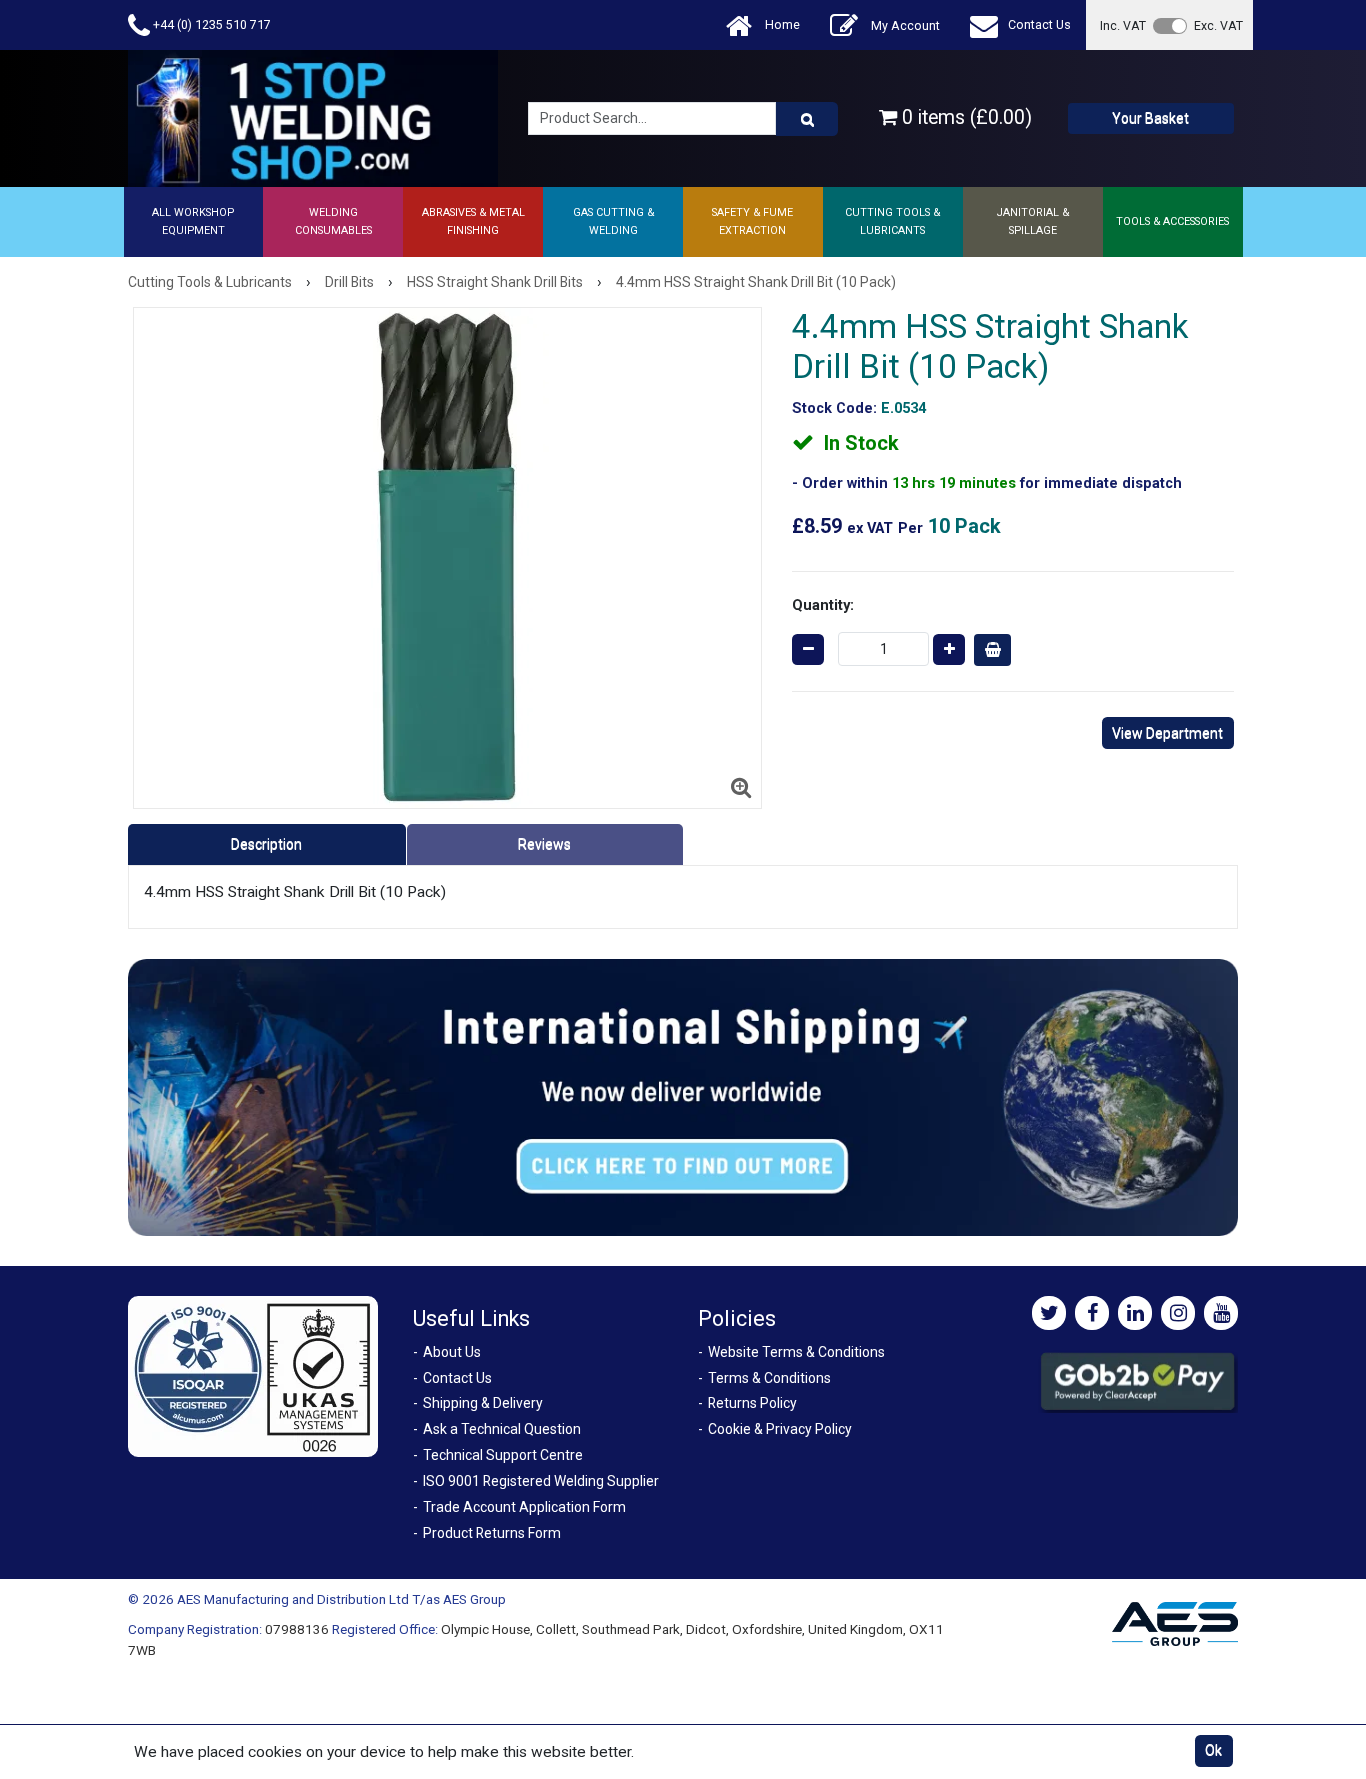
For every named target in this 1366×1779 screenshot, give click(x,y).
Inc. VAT (1123, 25)
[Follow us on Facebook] (1092, 1313)
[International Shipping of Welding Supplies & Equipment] (683, 1096)
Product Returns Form (492, 1533)
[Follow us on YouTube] (1221, 1313)
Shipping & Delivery (483, 1403)
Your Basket (1150, 118)
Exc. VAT (1218, 25)
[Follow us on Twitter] (1049, 1313)
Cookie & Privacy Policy (780, 1429)
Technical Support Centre (503, 1455)
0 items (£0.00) (964, 117)
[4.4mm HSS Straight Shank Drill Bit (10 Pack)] (448, 558)
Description (266, 844)
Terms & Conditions (769, 1378)
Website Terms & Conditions (796, 1352)
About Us (452, 1352)
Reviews (544, 844)
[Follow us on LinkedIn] (1135, 1313)
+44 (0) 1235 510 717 (210, 24)
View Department (1167, 733)
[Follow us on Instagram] (1178, 1313)
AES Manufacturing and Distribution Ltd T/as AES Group (341, 1599)
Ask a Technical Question (502, 1429)
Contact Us (1039, 24)
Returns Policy (752, 1403)
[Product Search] (807, 119)
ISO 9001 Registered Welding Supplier (541, 1481)
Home (781, 24)
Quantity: (823, 605)
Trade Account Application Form (524, 1507)
